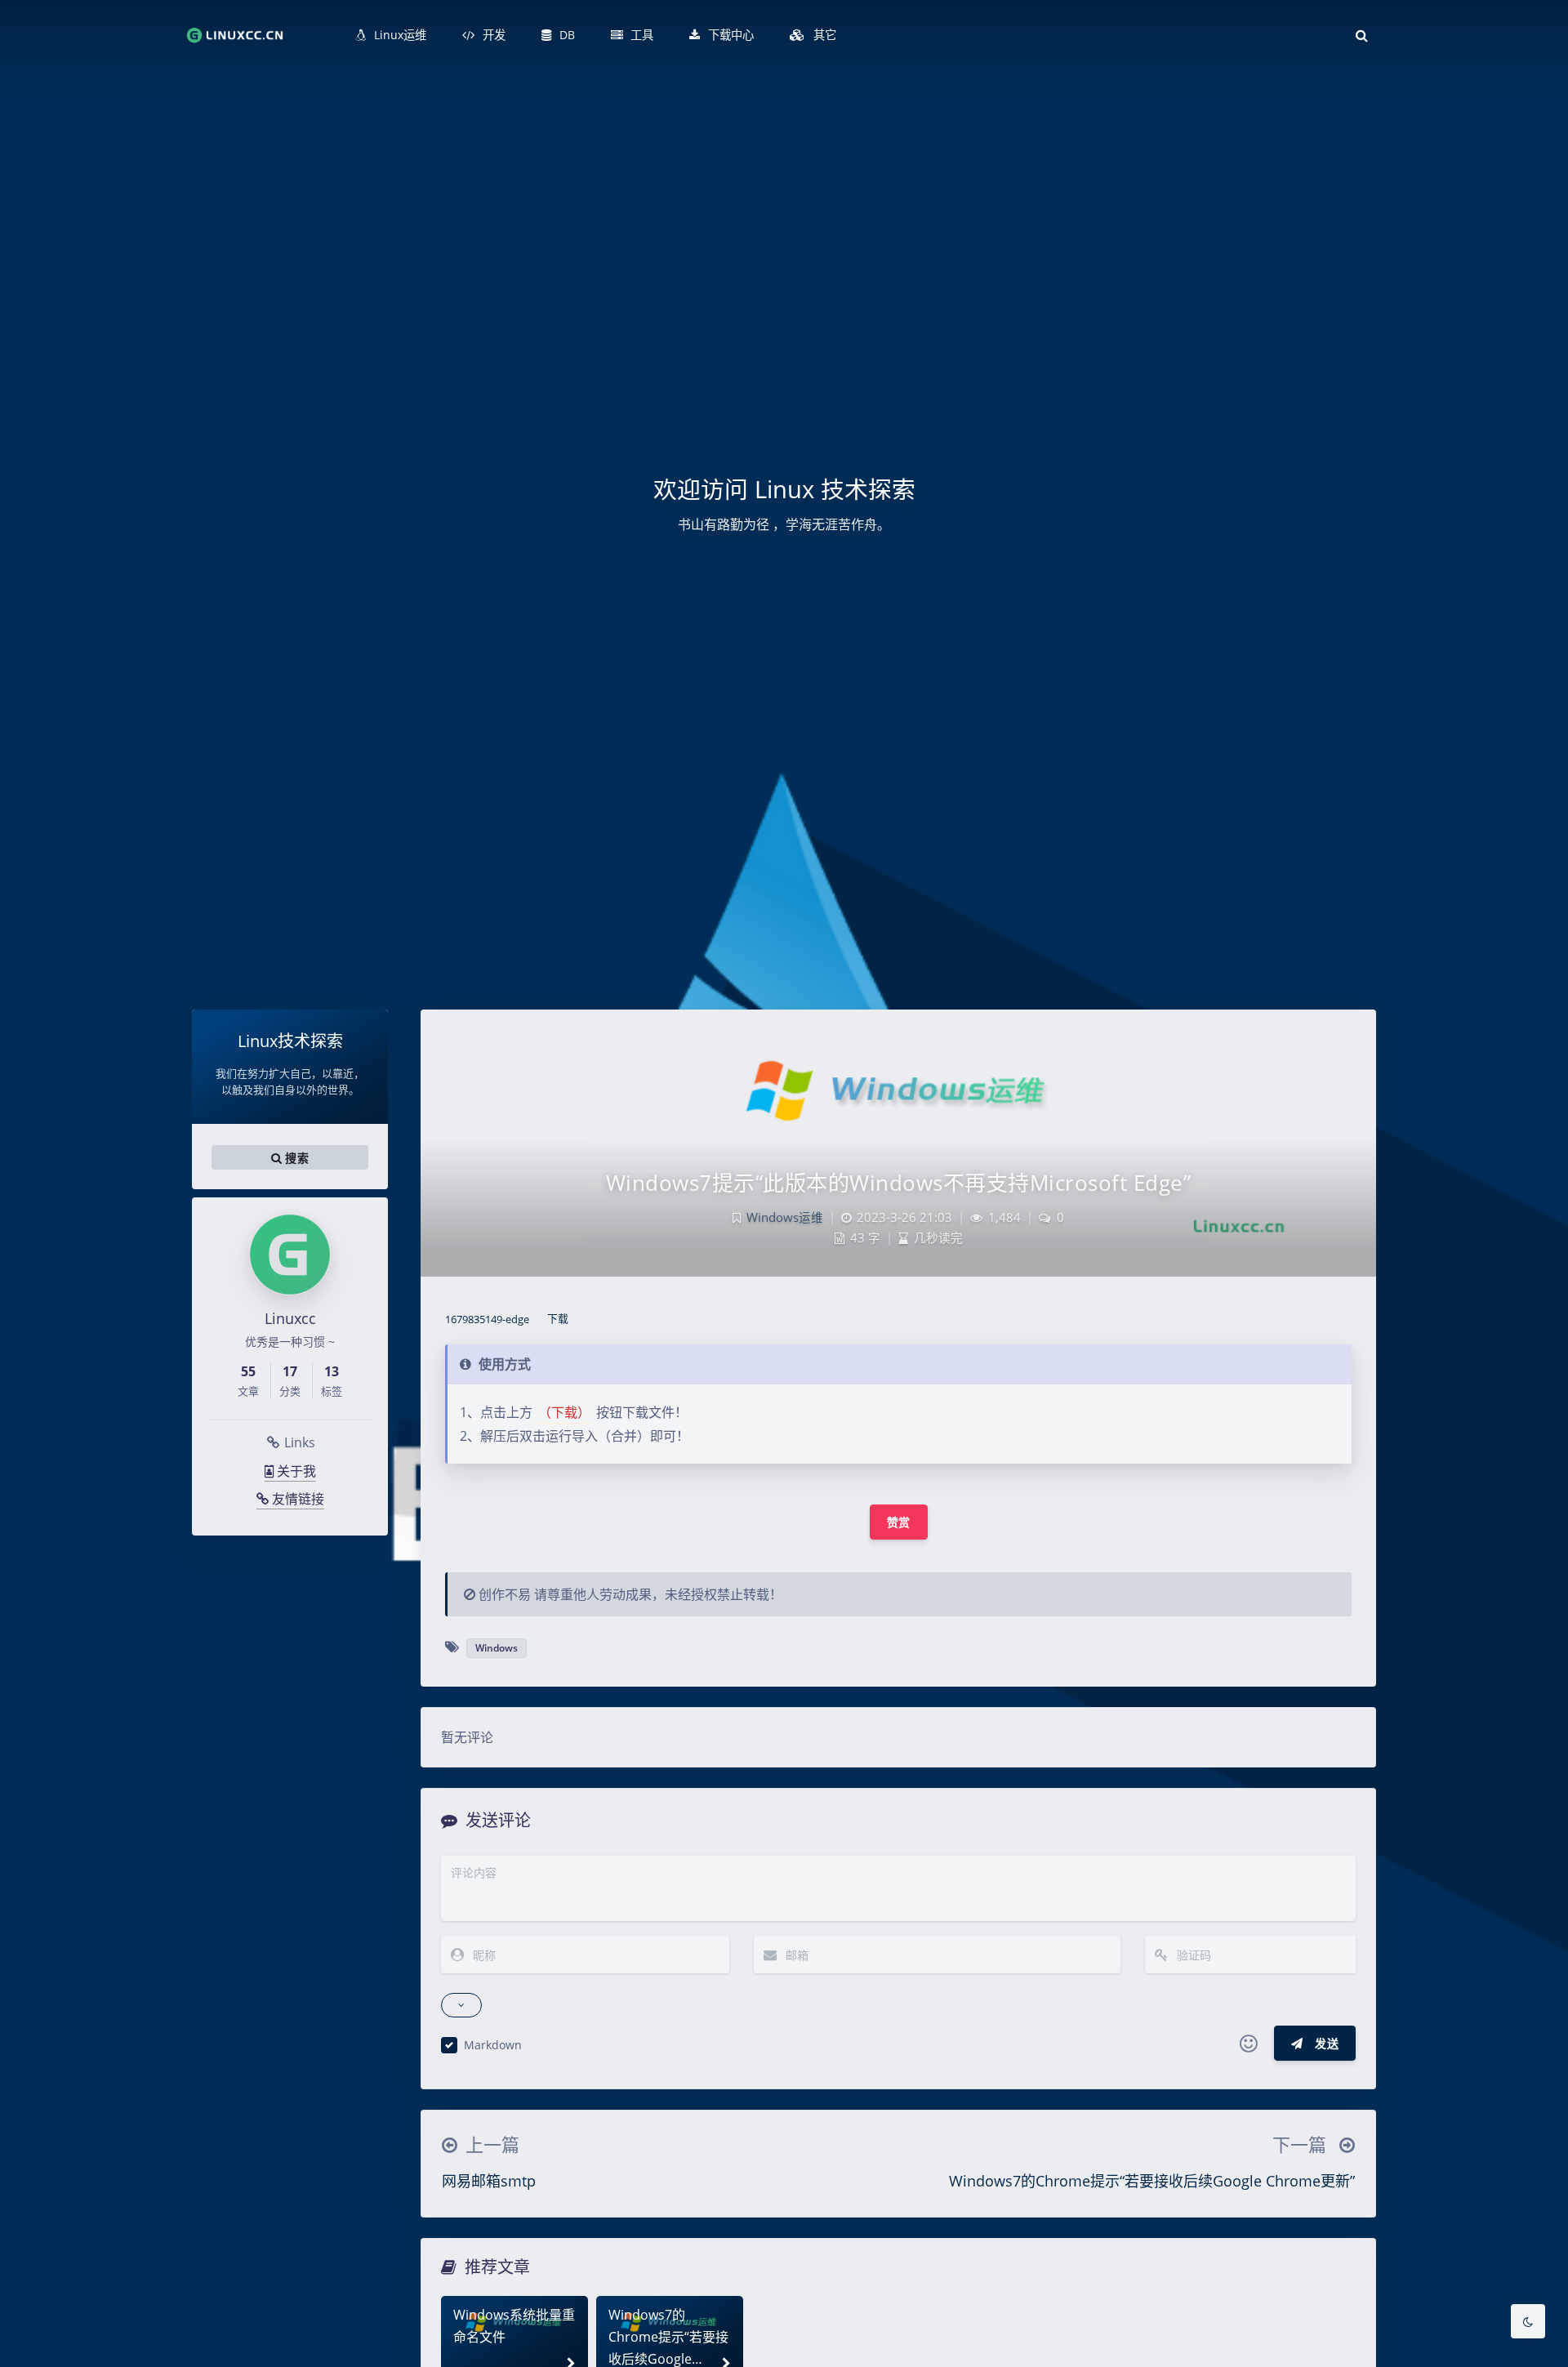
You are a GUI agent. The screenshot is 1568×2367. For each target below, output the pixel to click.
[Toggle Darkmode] (1528, 2321)
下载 (558, 1319)
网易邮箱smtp (489, 2181)
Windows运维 (785, 1217)
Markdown (493, 2045)
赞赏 (899, 1522)
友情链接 (296, 1499)
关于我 (295, 1471)
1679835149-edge (487, 1319)
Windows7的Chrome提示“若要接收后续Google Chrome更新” (1152, 2181)
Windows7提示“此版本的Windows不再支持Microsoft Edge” (899, 1183)
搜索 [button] (295, 1158)
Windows (497, 1648)
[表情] (1249, 2044)
